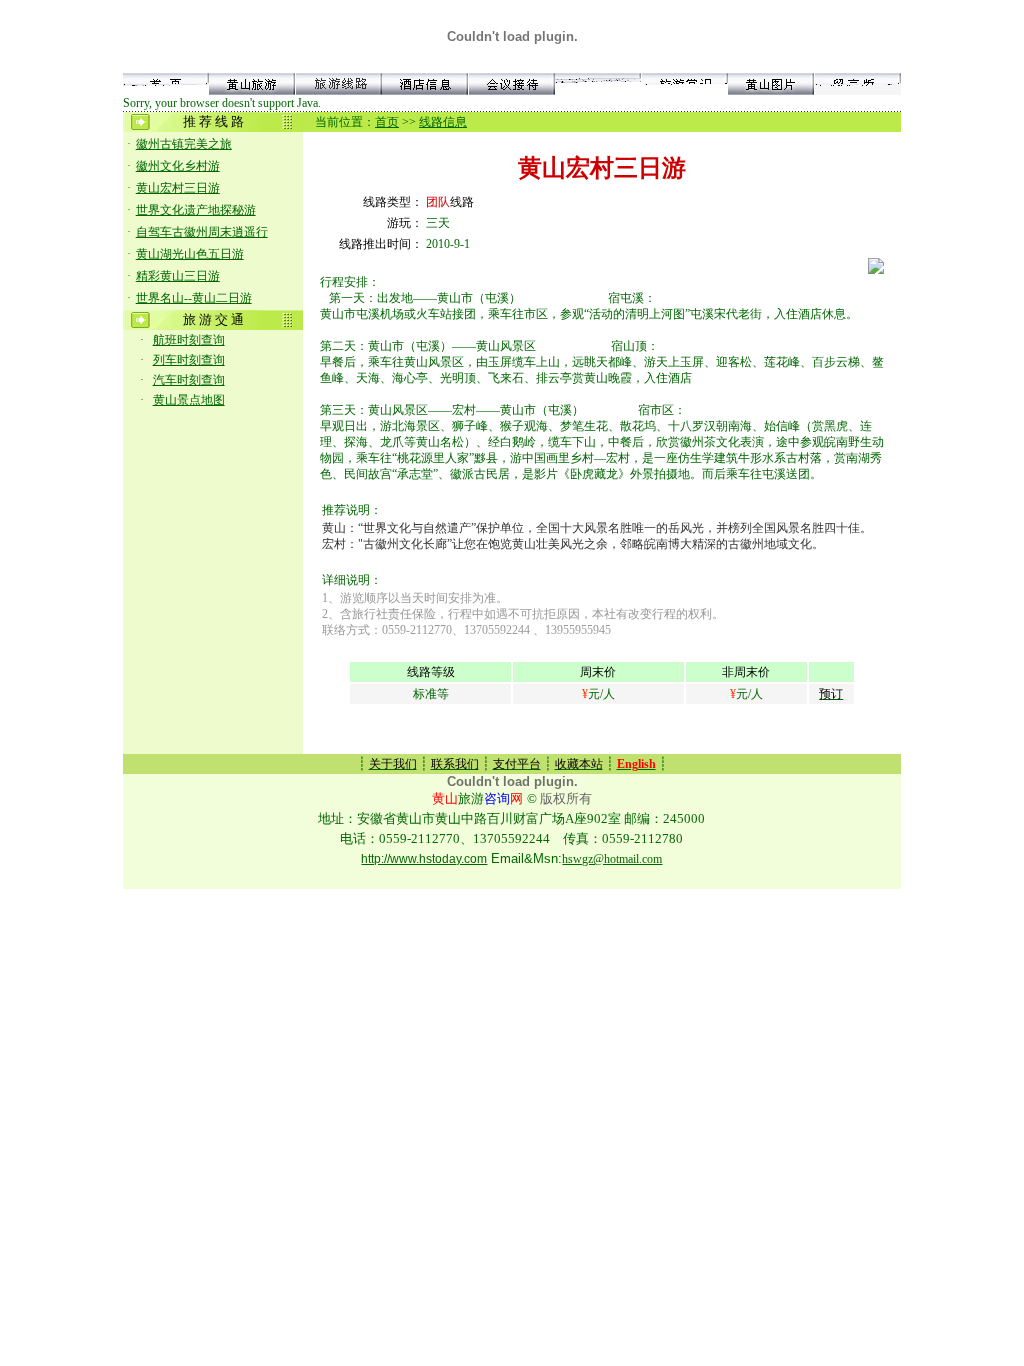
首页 (387, 122)
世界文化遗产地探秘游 (196, 210)
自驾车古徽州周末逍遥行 (202, 232)
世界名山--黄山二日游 (194, 298)
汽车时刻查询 (189, 380)
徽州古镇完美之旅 (184, 144)
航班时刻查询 (189, 340)
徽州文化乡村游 (178, 166)
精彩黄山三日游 (178, 276)
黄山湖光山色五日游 (190, 254)
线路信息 (443, 122)
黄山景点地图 (189, 400)
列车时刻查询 (189, 360)
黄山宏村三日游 (178, 188)
